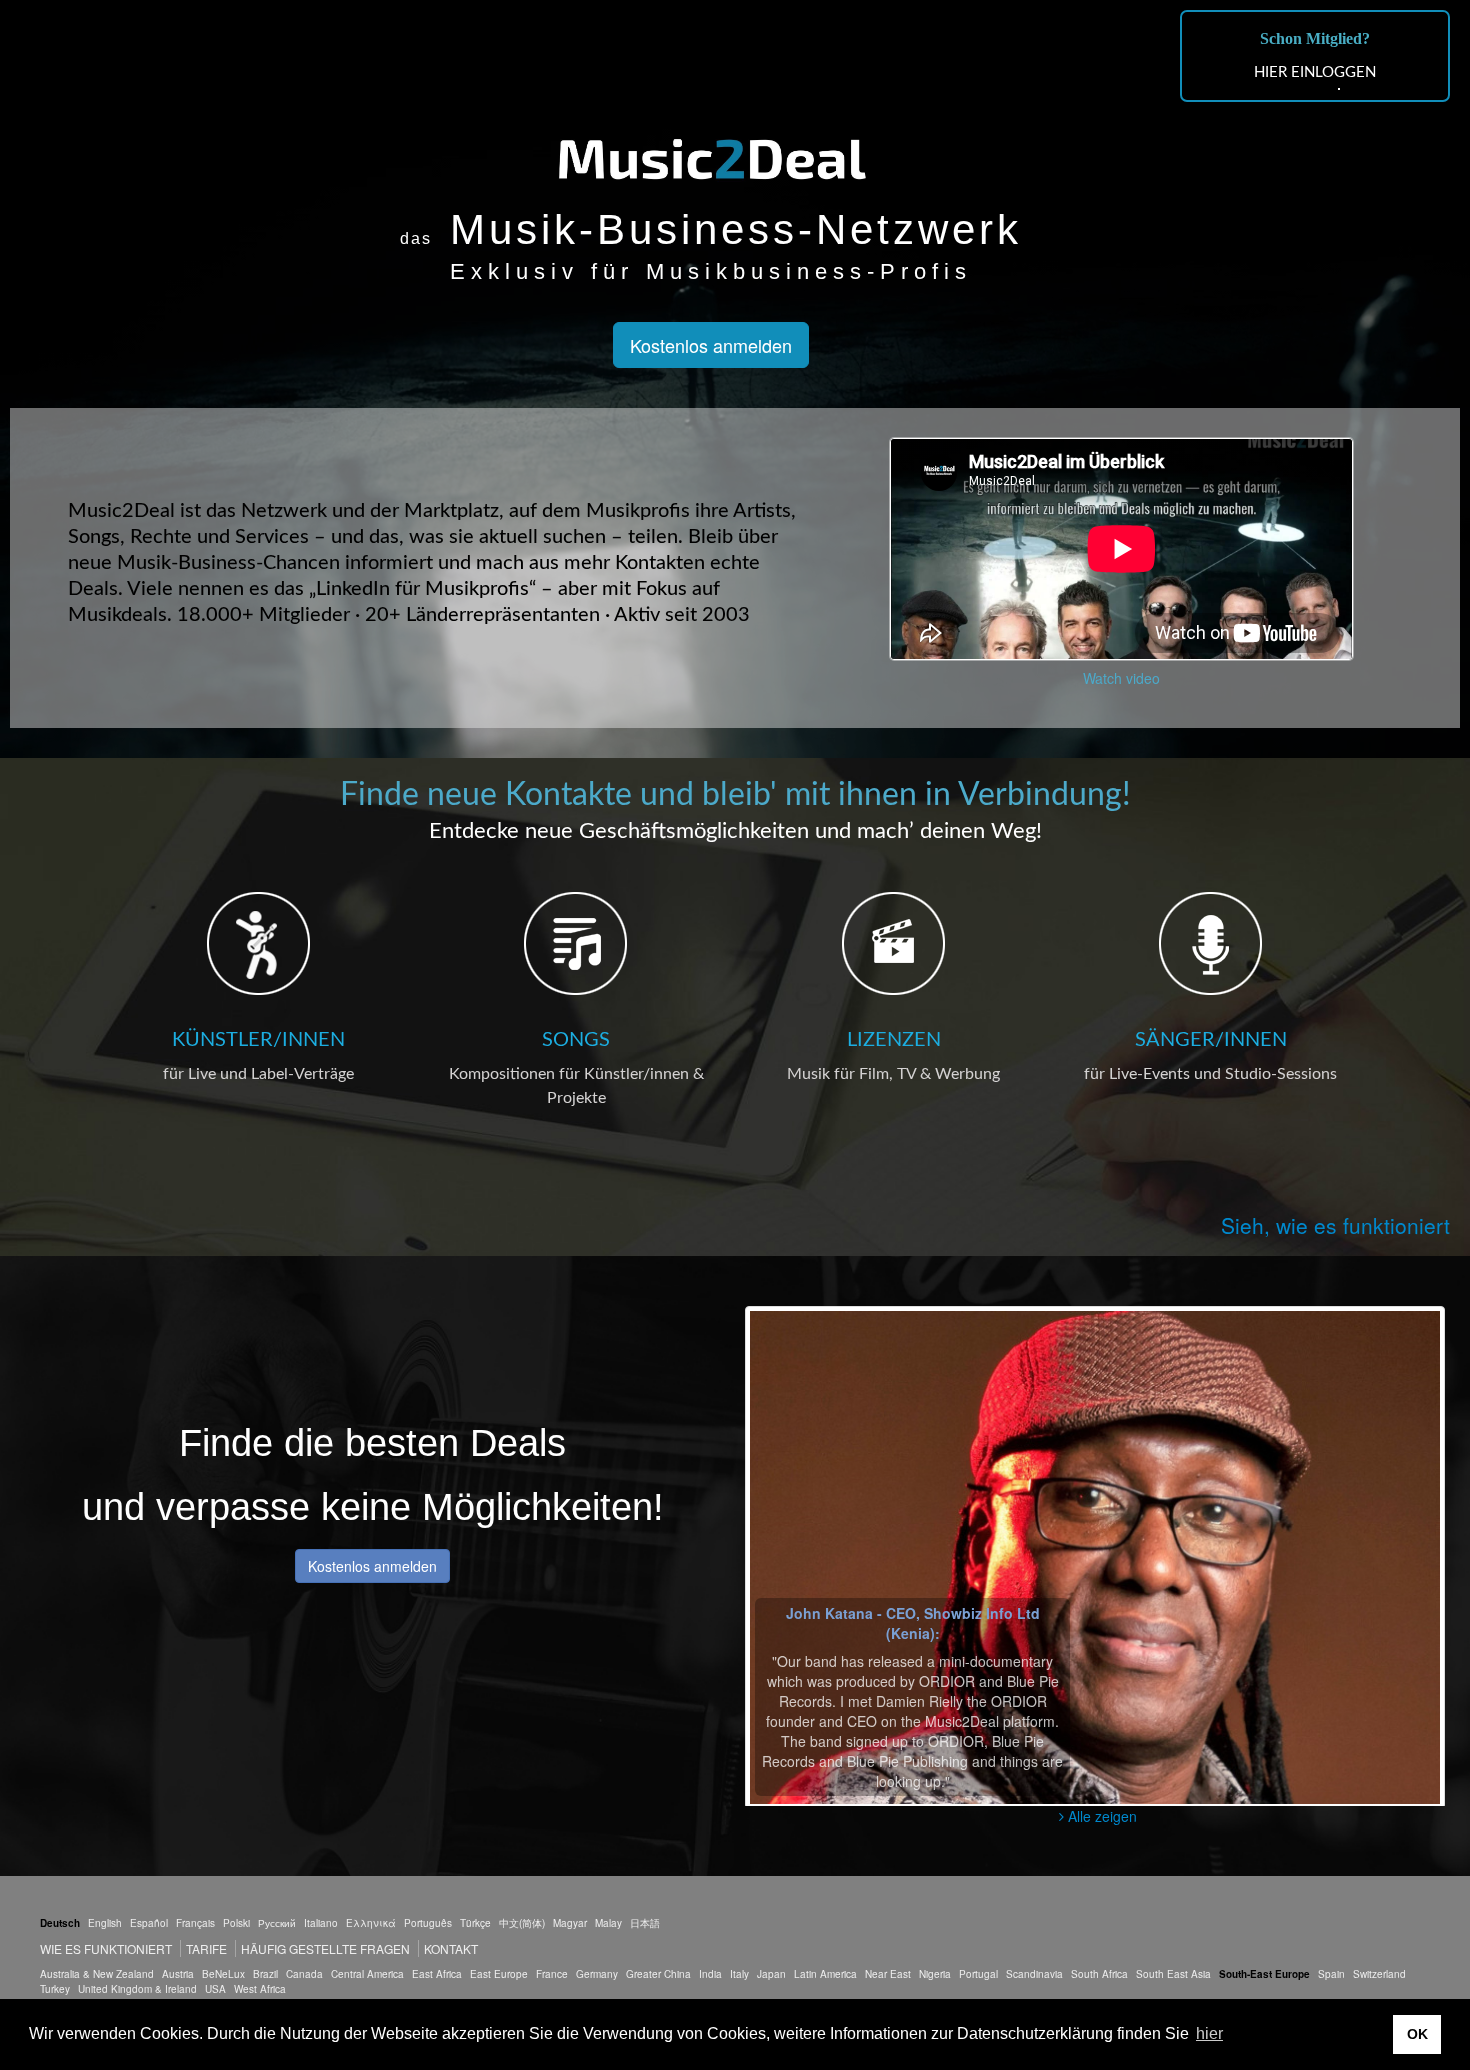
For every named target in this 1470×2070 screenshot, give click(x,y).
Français (195, 1923)
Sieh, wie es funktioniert (1335, 1225)
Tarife (208, 1948)
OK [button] (1417, 2034)
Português (428, 1923)
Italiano (321, 1923)
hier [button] (1209, 2033)
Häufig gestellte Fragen (325, 1948)
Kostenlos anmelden (711, 345)
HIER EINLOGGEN (1315, 72)
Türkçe (475, 1923)
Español (149, 1923)
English (105, 1923)
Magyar (570, 1923)
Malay (608, 1923)
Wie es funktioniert (106, 1948)
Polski (236, 1923)
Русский (277, 1923)
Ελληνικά (371, 1923)
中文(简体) (522, 1923)
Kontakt (451, 1948)
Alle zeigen (1100, 1816)
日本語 (645, 1923)
